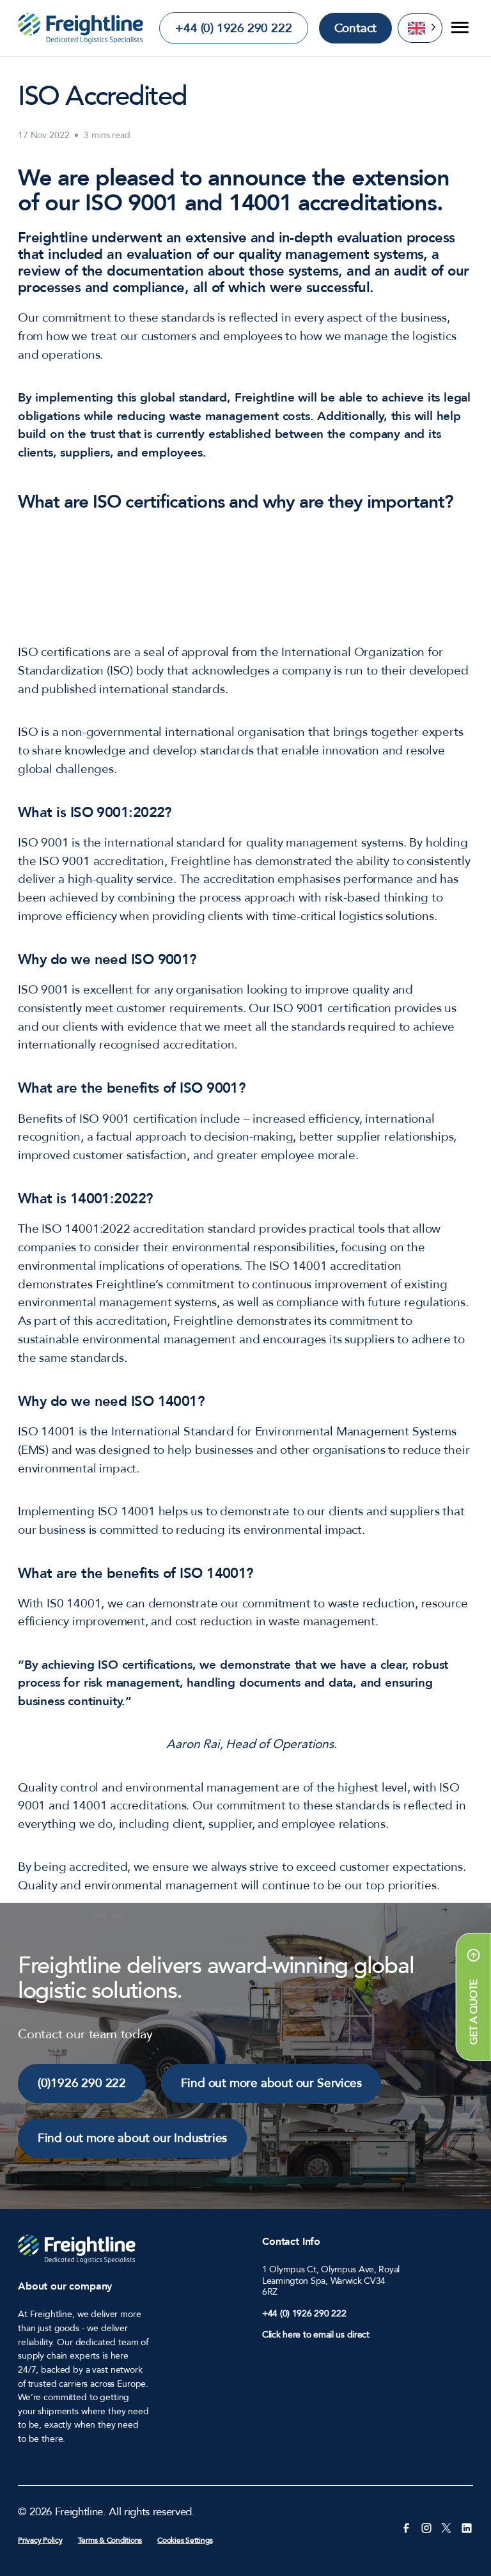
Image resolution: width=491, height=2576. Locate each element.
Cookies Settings (185, 2540)
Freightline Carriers (81, 28)
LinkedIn (466, 2527)
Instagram (426, 2527)
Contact (356, 28)
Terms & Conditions (110, 2540)
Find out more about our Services (271, 2083)
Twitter (446, 2527)
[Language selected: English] (420, 28)
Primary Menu (458, 28)
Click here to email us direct (316, 2335)
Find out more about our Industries (132, 2138)
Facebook (406, 2527)
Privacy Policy (40, 2540)
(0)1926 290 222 (82, 2083)
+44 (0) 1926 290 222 (233, 28)
